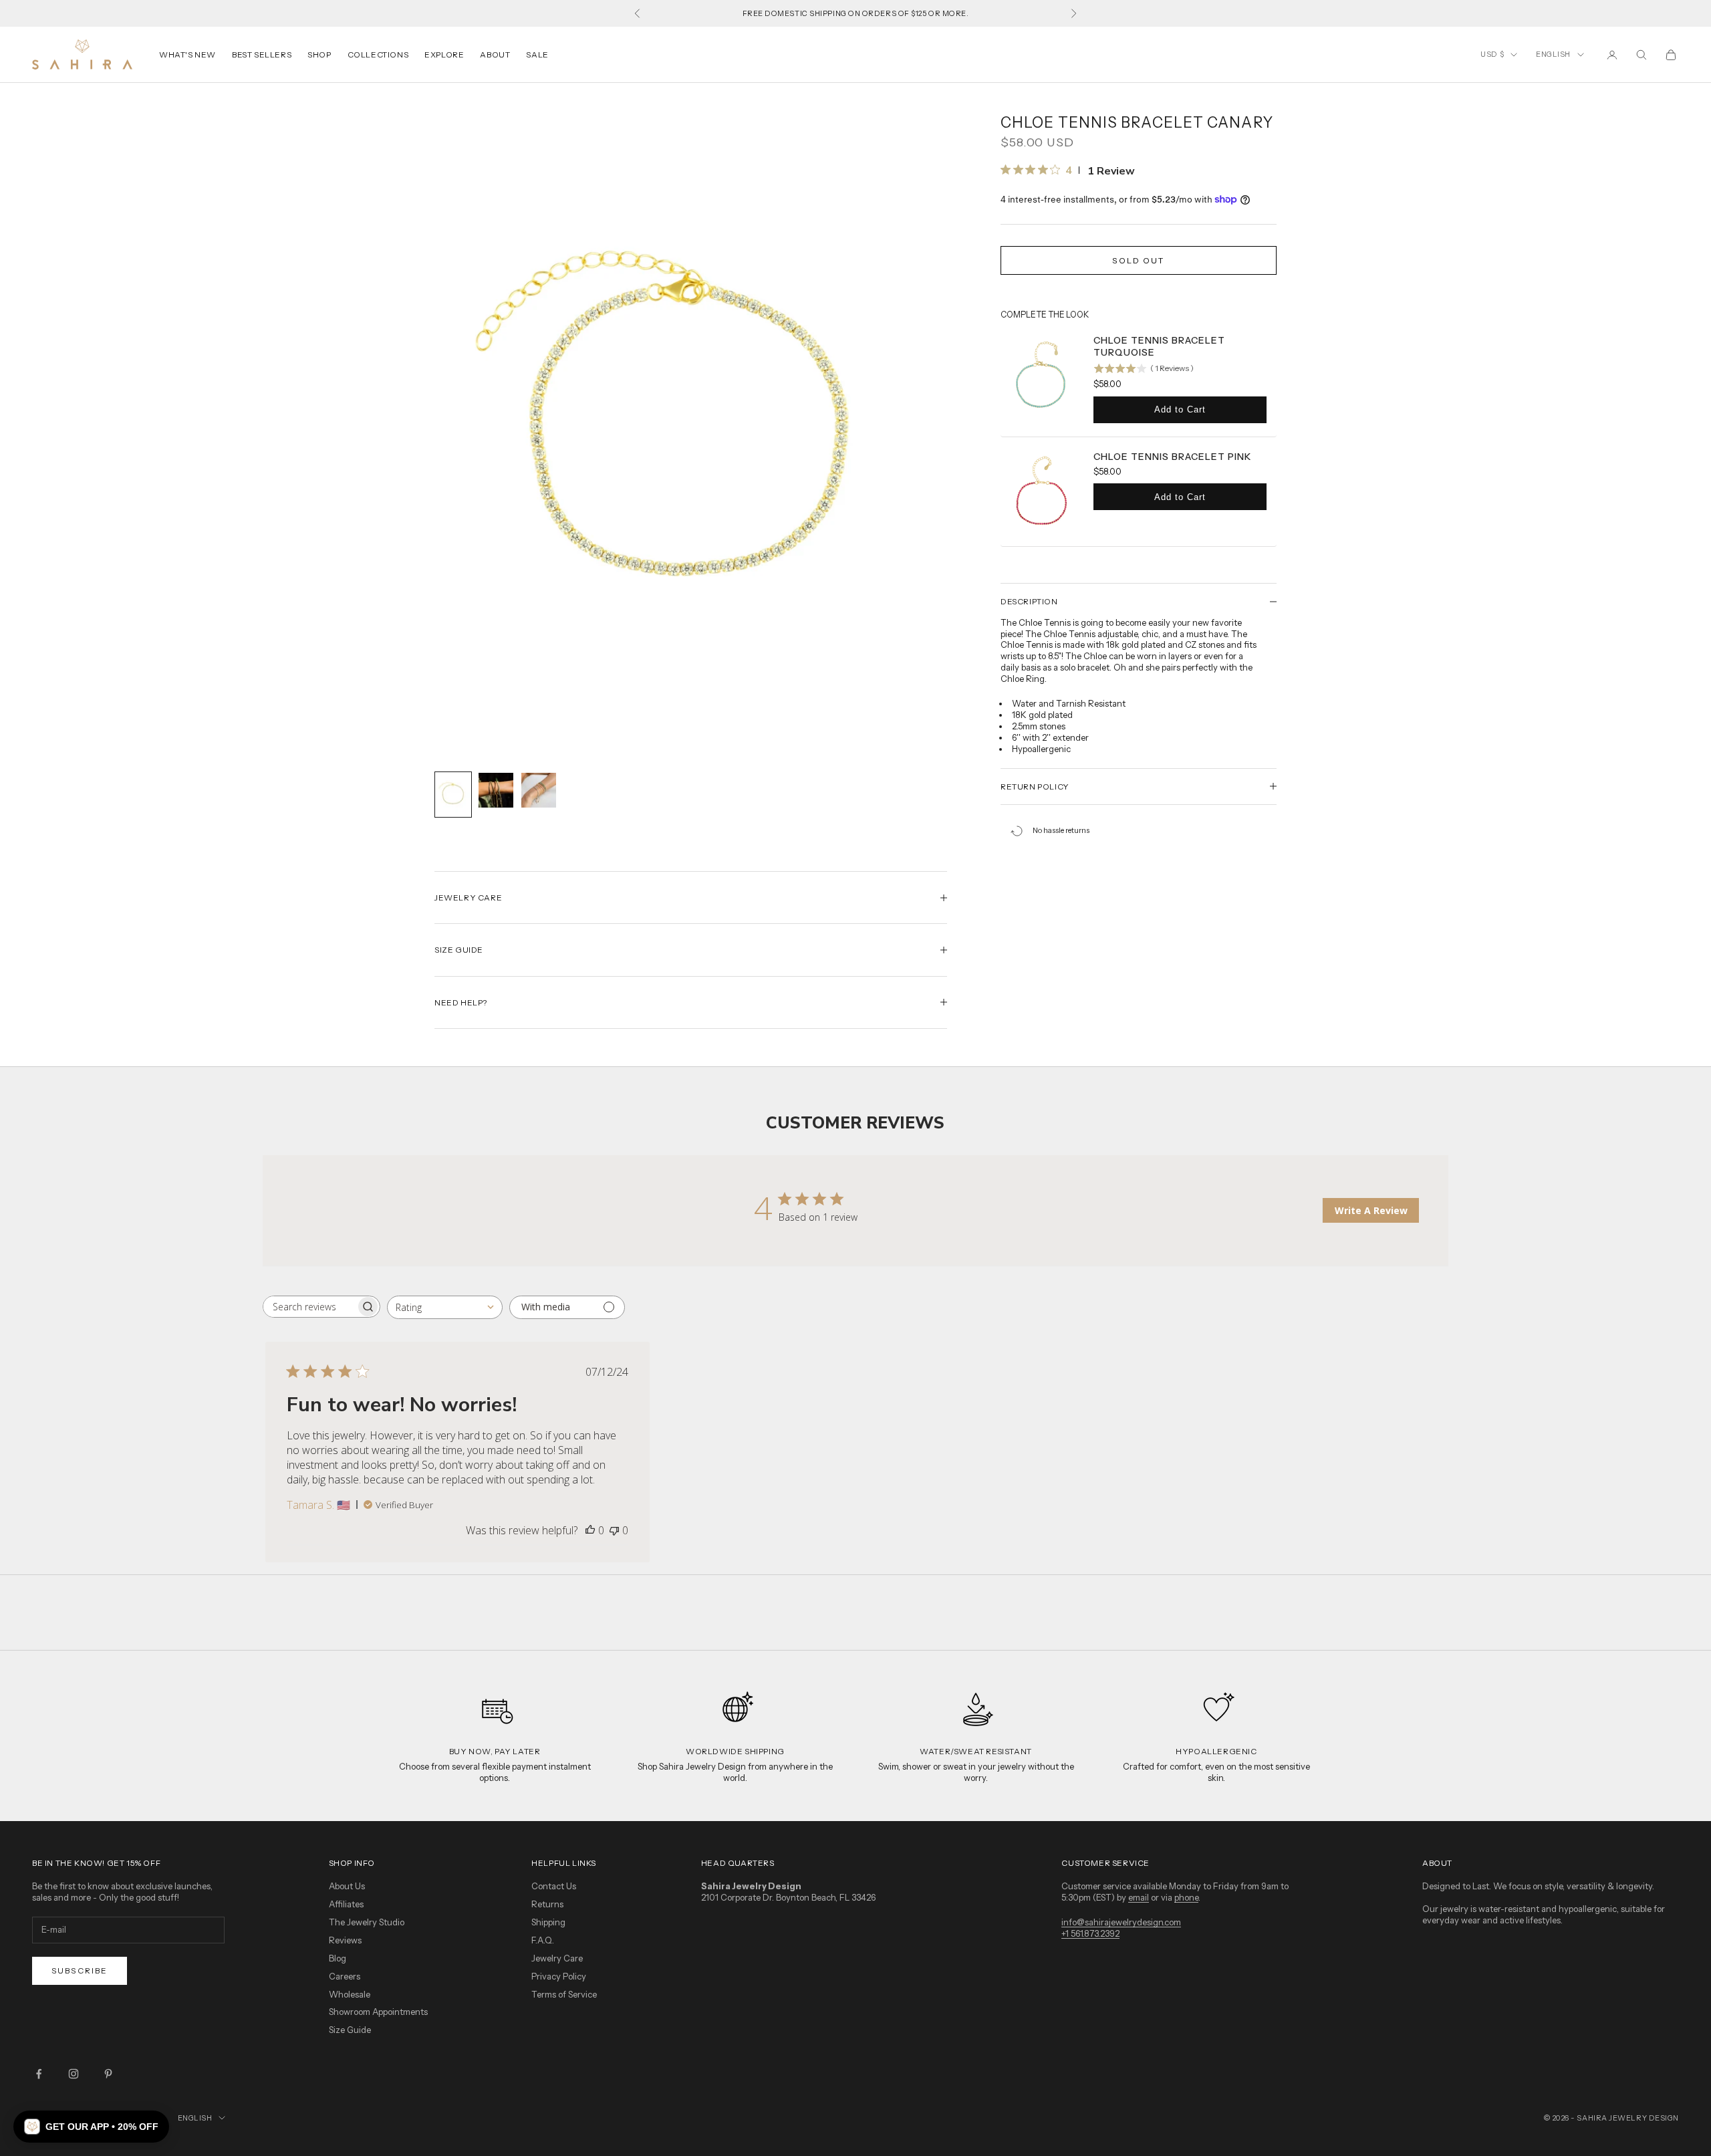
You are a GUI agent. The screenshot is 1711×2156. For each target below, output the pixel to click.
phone (1186, 1897)
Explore (444, 54)
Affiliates (346, 1904)
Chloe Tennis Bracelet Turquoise (1159, 346)
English (1553, 54)
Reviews (345, 1940)
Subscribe (80, 1970)
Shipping (548, 1922)
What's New (187, 54)
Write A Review (1371, 1210)
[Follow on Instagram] (74, 2074)
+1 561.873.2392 (1090, 1933)
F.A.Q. (543, 1940)
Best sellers (262, 54)
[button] (91, 2127)
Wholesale (350, 1994)
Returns (547, 1904)
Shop (319, 54)
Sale (537, 54)
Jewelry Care (557, 1958)
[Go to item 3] (539, 790)
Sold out (1138, 260)
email (1139, 1897)
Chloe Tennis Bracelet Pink (1172, 457)
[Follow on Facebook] (39, 2074)
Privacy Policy (559, 1976)
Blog (338, 1958)
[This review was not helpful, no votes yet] (614, 1530)
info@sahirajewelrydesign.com (1121, 1922)
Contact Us (554, 1886)
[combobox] (445, 1307)
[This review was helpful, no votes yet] (590, 1530)
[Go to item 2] (496, 790)
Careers (345, 1976)
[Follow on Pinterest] (108, 2074)
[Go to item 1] (453, 795)
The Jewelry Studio (367, 1922)
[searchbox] (309, 1307)
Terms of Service (564, 1994)
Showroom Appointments (378, 2012)
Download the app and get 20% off (855, 13)
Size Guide (350, 2030)
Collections (378, 54)
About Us (347, 1886)
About (495, 54)
